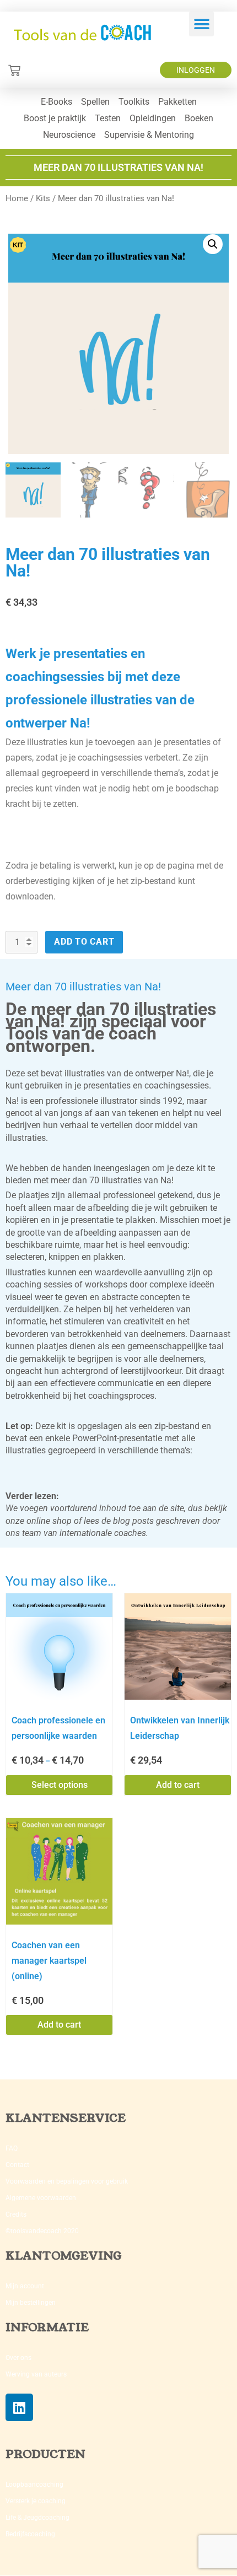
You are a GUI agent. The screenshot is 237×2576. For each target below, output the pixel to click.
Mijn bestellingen (31, 2303)
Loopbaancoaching (34, 2485)
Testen (108, 118)
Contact (17, 2165)
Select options (60, 1785)
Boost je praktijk (55, 118)
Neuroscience (69, 135)
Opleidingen (153, 118)
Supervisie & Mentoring (149, 135)
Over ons (18, 2358)
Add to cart (84, 942)
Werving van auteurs (36, 2374)
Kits (43, 198)
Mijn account (25, 2286)
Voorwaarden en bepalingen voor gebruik (67, 2181)
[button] (201, 24)
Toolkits (134, 102)
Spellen (95, 102)
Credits (16, 2214)
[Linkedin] (19, 2407)
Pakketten (177, 102)
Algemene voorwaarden (41, 2198)
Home (17, 198)
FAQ (12, 2148)
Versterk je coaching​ (36, 2501)
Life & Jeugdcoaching (37, 2518)
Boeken (199, 118)
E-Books (56, 102)
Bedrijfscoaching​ (30, 2534)
